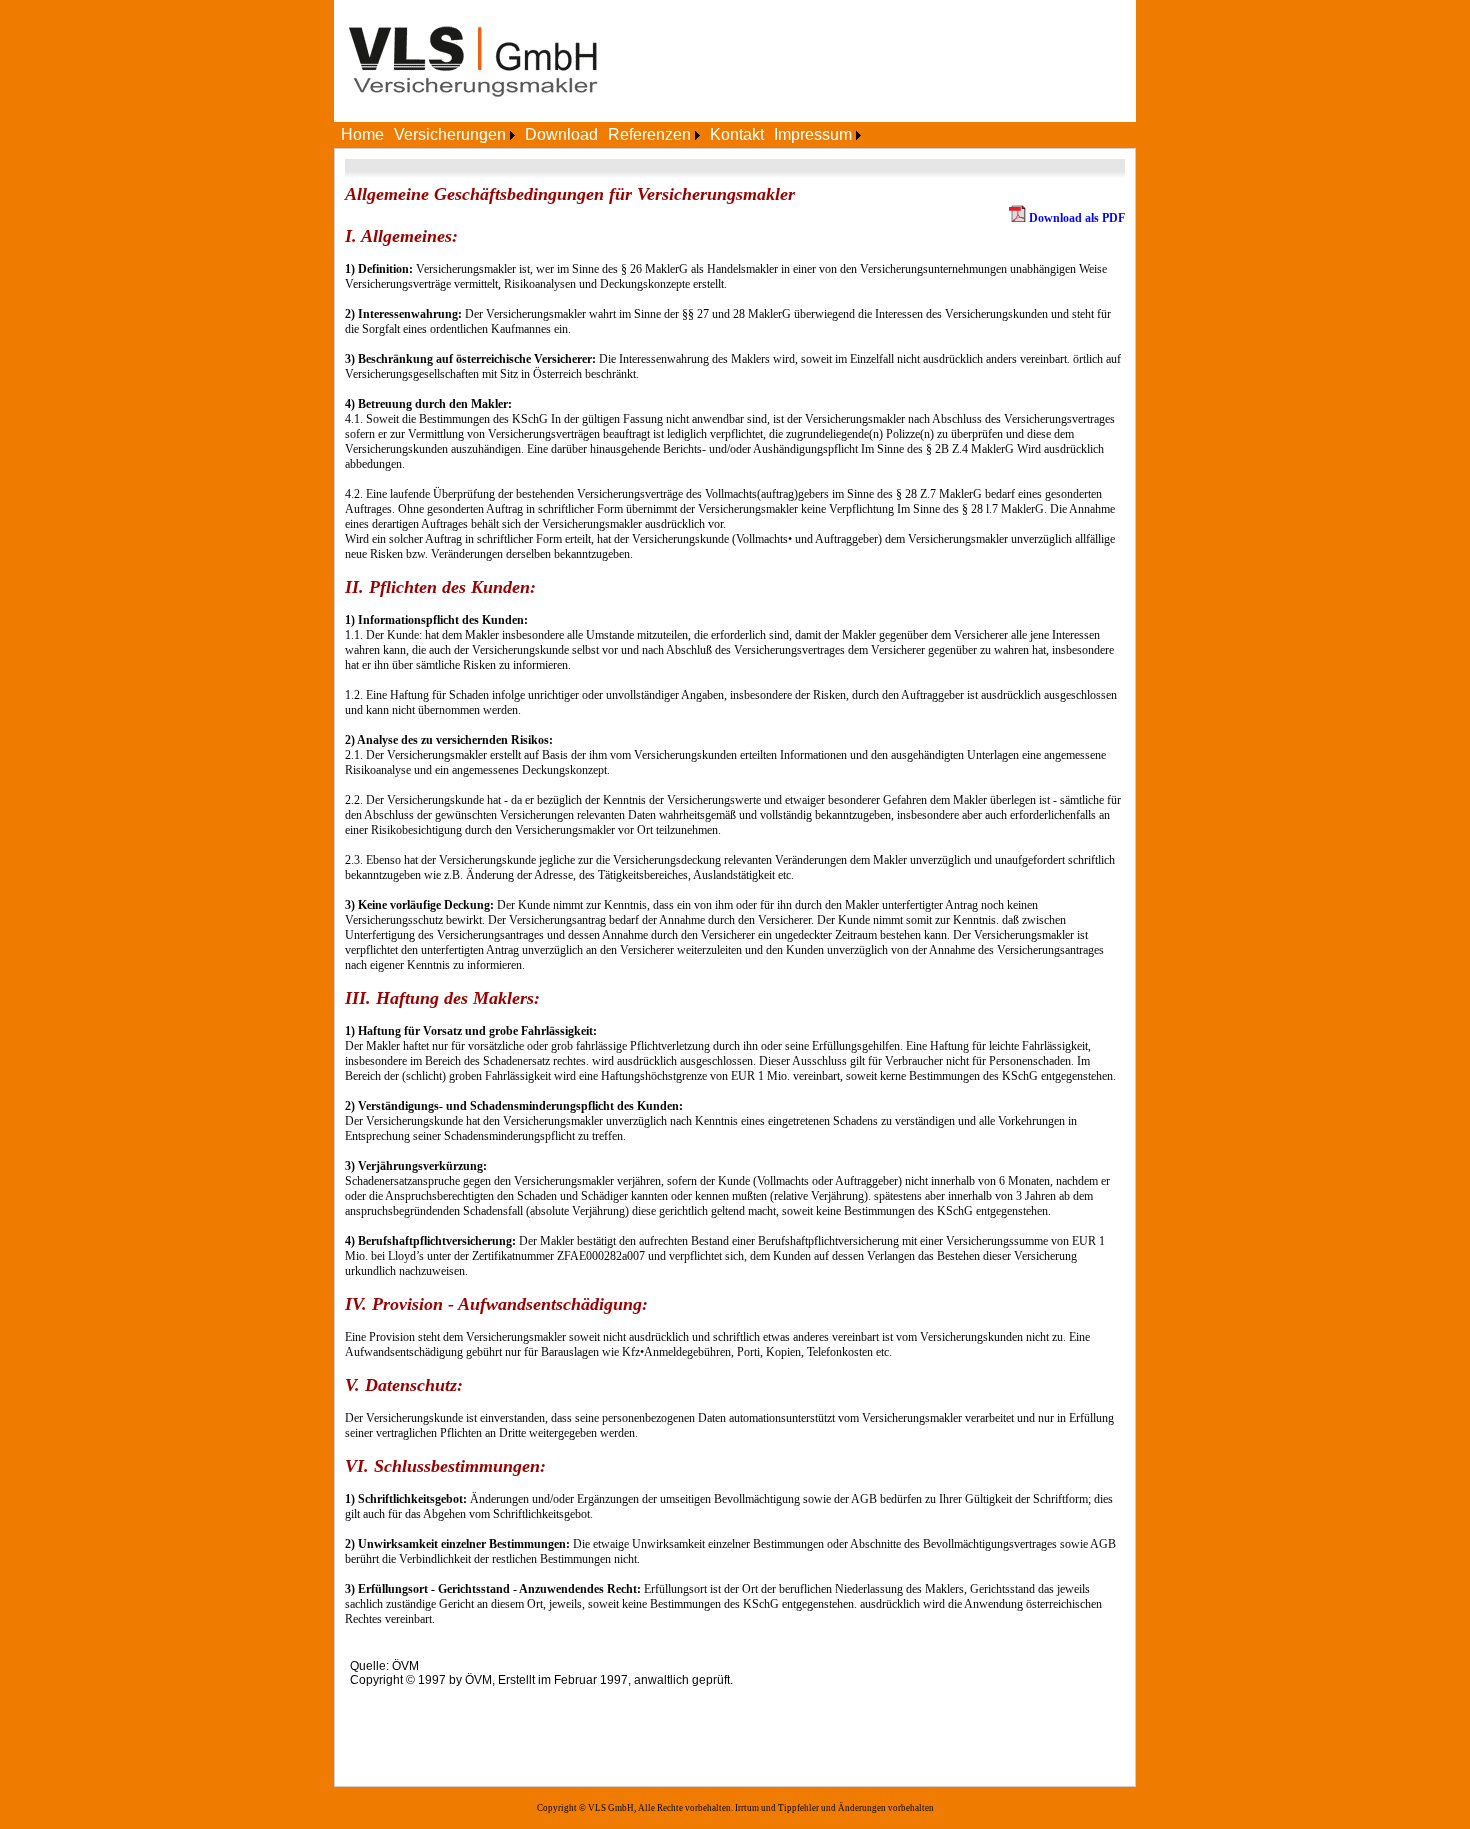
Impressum (813, 134)
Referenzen (649, 134)
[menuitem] (362, 135)
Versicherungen (450, 134)
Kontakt (737, 134)
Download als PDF (1077, 218)
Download (561, 134)
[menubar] (601, 135)
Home (362, 134)
